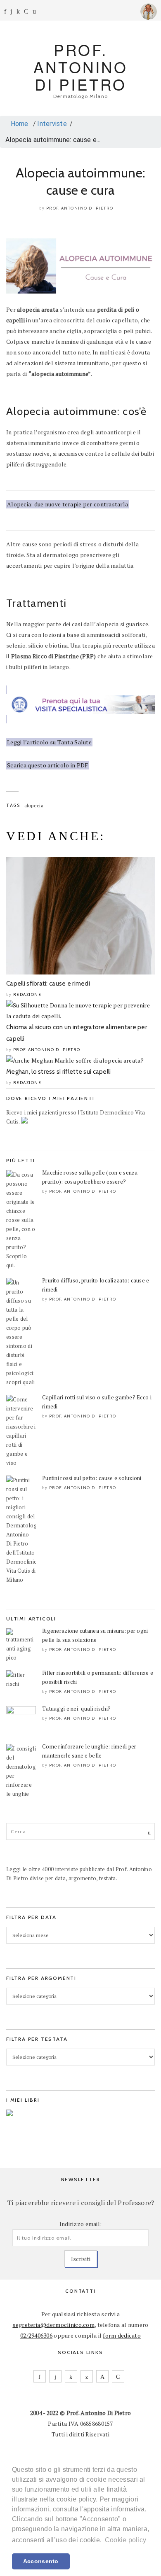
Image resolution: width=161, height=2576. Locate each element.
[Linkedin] (18, 11)
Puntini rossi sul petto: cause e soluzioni (92, 1478)
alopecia (34, 805)
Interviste (52, 124)
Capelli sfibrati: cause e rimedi (48, 984)
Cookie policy (126, 2540)
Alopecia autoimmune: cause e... (53, 140)
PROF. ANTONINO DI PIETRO (81, 67)
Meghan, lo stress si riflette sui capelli (58, 1072)
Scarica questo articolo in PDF (47, 765)
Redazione (27, 994)
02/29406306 (36, 2335)
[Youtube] (26, 11)
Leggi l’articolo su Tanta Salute (49, 742)
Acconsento (41, 2561)
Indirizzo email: (80, 2224)
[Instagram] (11, 11)
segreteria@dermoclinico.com (53, 2325)
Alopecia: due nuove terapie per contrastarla (67, 504)
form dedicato (122, 2335)
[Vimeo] (102, 2376)
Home (18, 124)
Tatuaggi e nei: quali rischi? (76, 1709)
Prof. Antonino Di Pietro (80, 208)
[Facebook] (5, 11)
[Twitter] (87, 2376)
